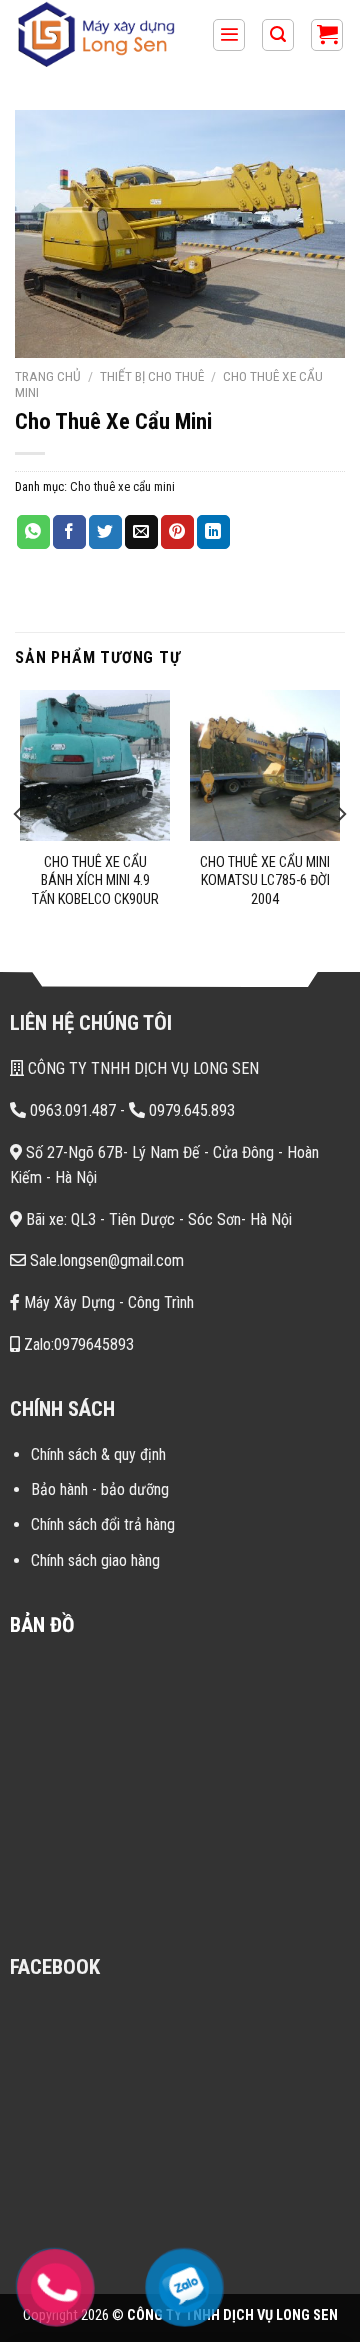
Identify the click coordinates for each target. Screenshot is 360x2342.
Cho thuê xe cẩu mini (122, 486)
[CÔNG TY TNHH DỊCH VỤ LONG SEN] (106, 35)
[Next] (341, 814)
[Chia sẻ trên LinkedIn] (213, 532)
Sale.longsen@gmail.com (105, 1260)
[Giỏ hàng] (327, 35)
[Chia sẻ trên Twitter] (105, 532)
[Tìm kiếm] (278, 35)
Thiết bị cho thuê (152, 376)
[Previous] (19, 814)
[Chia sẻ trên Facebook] (69, 532)
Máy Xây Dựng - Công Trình (107, 1302)
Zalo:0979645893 (77, 1344)
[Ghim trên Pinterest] (177, 532)
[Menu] (229, 35)
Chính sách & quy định (98, 1454)
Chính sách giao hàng (95, 1560)
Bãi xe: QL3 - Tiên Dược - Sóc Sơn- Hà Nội (157, 1219)
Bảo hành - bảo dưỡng (100, 1489)
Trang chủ (48, 376)
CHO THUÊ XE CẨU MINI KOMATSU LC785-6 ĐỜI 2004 (265, 881)
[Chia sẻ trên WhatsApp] (33, 532)
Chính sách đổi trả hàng (103, 1524)
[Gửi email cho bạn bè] (141, 532)
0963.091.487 (71, 1110)
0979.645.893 (190, 1110)
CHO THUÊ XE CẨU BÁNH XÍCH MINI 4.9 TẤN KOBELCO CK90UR (95, 881)
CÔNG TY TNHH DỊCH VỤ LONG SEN (141, 1068)
